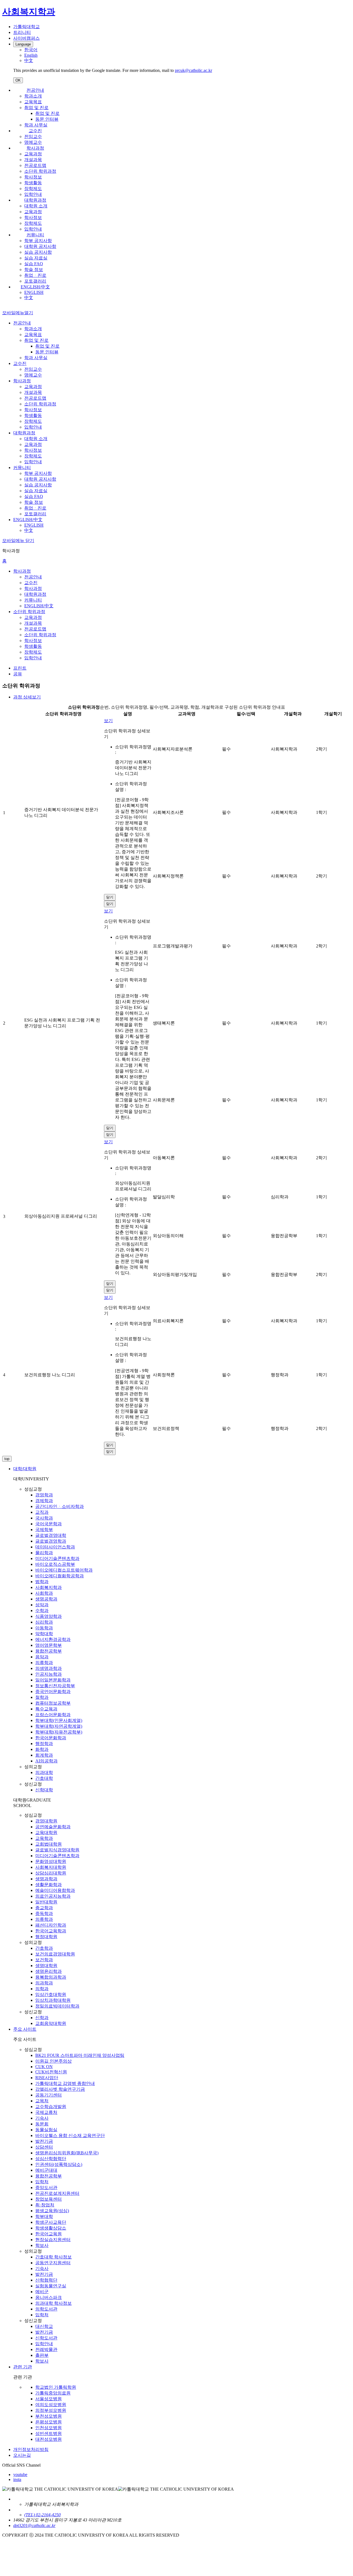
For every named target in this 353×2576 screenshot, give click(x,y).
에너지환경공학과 (53, 1639)
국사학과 (44, 1518)
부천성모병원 (49, 2416)
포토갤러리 (35, 281)
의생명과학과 (49, 1668)
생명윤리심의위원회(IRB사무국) (67, 2153)
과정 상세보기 (27, 697)
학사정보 (33, 177)
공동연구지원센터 (53, 2263)
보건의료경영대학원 (55, 1954)
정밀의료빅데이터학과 (57, 2006)
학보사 (42, 2245)
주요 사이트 (25, 2029)
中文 (29, 298)
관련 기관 (23, 2367)
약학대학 (44, 1634)
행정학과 (44, 1744)
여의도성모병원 (51, 2405)
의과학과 (44, 1983)
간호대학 (44, 1778)
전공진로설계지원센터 (57, 2193)
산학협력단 (46, 2280)
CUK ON (44, 2067)
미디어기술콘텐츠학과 (57, 1558)
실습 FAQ (34, 264)
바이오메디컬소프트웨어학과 (64, 1570)
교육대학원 (46, 1833)
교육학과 (44, 1838)
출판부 (42, 2355)
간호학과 (44, 1948)
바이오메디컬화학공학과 (60, 1576)
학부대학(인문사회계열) (59, 1720)
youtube (20, 2475)
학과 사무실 (36, 125)
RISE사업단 (47, 2078)
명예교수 (33, 142)
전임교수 (33, 136)
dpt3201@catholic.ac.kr (34, 2525)
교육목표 (33, 102)
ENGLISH (34, 292)
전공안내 (35, 90)
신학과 (42, 2018)
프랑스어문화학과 (53, 1715)
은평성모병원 (49, 2422)
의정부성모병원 (51, 2410)
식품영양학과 (49, 1616)
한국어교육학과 (51, 1931)
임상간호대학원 (51, 1994)
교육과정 (33, 154)
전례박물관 (46, 2349)
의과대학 (44, 1772)
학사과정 (35, 148)
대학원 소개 (36, 206)
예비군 (42, 2292)
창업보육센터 (49, 2199)
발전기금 (44, 2141)
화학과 (42, 1749)
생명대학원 (46, 1966)
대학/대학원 (25, 1469)
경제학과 (44, 1501)
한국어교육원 (49, 2234)
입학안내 (33, 194)
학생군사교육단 (51, 2222)
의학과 (42, 1989)
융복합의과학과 (51, 1977)
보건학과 (44, 1960)
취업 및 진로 (36, 108)
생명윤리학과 (49, 1971)
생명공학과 (46, 1599)
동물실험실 (46, 2130)
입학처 (42, 2182)
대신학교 (44, 2326)
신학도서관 (46, 2338)
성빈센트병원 (49, 2433)
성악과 (42, 1605)
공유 (18, 674)
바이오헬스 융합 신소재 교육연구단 (70, 2135)
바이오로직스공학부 (55, 1564)
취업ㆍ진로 (35, 275)
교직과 (42, 1512)
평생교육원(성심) (52, 2211)
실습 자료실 (36, 258)
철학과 (42, 1697)
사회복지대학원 (51, 1867)
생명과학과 (46, 1879)
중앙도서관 (46, 2188)
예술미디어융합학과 (55, 1890)
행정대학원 (46, 1937)
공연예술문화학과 (53, 1827)
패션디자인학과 (51, 1925)
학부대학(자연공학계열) (59, 1726)
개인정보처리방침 (31, 2449)
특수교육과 (46, 1709)
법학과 (42, 1582)
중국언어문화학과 (53, 1691)
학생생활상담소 (51, 2228)
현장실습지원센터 (53, 2240)
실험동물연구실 (51, 2286)
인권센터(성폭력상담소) (59, 2164)
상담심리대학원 (51, 1873)
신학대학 (44, 1790)
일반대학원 (46, 1902)
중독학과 (44, 1913)
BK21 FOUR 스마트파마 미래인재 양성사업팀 (80, 2055)
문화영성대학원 (51, 1861)
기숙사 (42, 2118)
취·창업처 (45, 2205)
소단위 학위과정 (40, 171)
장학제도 (33, 189)
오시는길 (22, 2455)
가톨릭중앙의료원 (53, 2393)
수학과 (42, 1611)
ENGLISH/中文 (35, 287)
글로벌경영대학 (51, 1535)
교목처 (42, 2101)
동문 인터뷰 (47, 119)
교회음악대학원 (51, 2023)
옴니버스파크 (49, 2297)
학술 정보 (34, 269)
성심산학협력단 (51, 2159)
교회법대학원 (49, 1844)
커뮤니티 (35, 235)
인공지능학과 (49, 1674)
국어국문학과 (49, 1524)
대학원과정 (35, 200)
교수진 (35, 131)
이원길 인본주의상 (54, 2061)
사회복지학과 (49, 1587)
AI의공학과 (46, 1761)
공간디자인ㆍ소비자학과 (60, 1506)
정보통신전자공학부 (55, 1686)
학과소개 (33, 96)
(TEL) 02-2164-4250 (42, 2515)
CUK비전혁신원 (51, 2072)
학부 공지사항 (38, 241)
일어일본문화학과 (53, 1680)
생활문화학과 (49, 1885)
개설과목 (33, 160)
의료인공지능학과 (53, 1896)
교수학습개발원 (51, 2107)
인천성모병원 (49, 2428)
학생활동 (33, 183)
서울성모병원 (49, 2399)
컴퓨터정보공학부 (53, 1703)
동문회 (42, 2124)
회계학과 (44, 1755)
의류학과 (44, 1663)
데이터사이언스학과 (55, 1547)
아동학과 (44, 1628)
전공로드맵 (35, 165)
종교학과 (44, 1908)
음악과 (42, 1657)
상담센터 (44, 2147)
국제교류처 (46, 2112)
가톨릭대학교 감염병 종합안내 (65, 2083)
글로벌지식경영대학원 (57, 1850)
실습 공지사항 (38, 252)
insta (17, 2479)
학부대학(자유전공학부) (59, 1732)
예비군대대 (46, 2170)
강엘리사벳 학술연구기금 (60, 2089)
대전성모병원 (49, 2439)
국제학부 (44, 1530)
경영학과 (44, 1495)
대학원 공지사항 (40, 246)
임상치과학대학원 (53, 2000)
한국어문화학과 (51, 1738)
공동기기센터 (49, 2095)
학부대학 (44, 2216)
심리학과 (44, 1622)
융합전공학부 (49, 1651)
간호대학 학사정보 (54, 2257)
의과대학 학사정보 (54, 2303)
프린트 (20, 668)
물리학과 (44, 1553)
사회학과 (44, 1593)
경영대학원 (46, 1821)
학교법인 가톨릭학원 (56, 2387)
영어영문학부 (49, 1645)
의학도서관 (46, 2309)
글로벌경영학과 (51, 1541)
